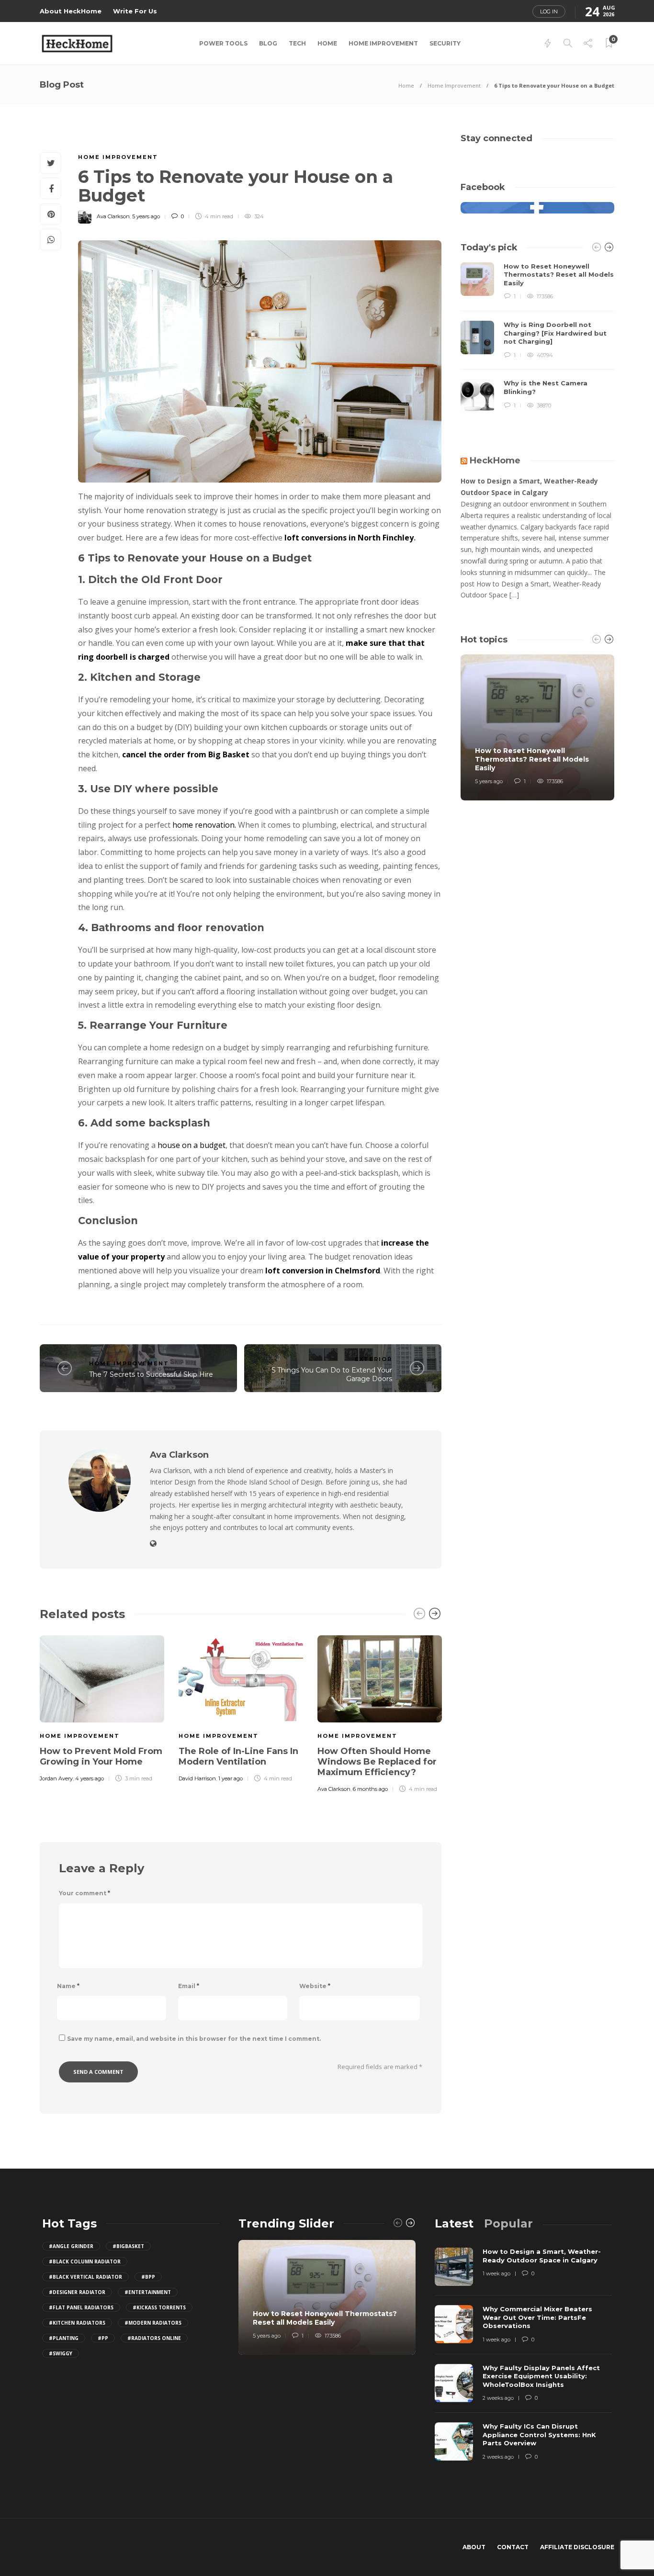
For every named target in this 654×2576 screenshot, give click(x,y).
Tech (297, 43)
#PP (103, 2338)
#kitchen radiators (77, 2323)
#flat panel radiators (81, 2307)
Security (445, 43)
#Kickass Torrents (159, 2307)
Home (327, 43)
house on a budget (192, 1145)
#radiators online (154, 2338)
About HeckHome (71, 11)
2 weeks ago (498, 2398)
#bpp (148, 2277)
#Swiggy (61, 2353)
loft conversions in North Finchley (349, 538)
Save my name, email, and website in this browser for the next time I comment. (194, 2039)
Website (315, 1986)
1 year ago (231, 1778)
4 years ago (90, 1778)
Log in (549, 11)
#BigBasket (128, 2246)
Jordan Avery (56, 1778)
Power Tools (223, 43)
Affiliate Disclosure (577, 2547)
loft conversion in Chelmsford (323, 1271)
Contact (513, 2547)
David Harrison (197, 1778)
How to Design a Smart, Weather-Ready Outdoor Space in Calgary (529, 487)
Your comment (85, 1893)
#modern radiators (153, 2323)
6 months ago (370, 1789)
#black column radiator (85, 2261)
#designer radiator (77, 2292)
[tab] (454, 2223)
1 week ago (496, 2273)
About (474, 2547)
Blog (268, 43)
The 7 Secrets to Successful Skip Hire (151, 1374)
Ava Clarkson (113, 216)
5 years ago (146, 216)
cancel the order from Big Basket (186, 754)
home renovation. (204, 825)
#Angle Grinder (71, 2246)
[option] (102, 1707)
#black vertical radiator (85, 2277)
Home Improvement (383, 43)
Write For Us (135, 11)
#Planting (64, 2338)
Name (68, 1986)
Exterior (373, 1359)
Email (189, 1986)
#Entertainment (148, 2292)
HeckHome (495, 461)
